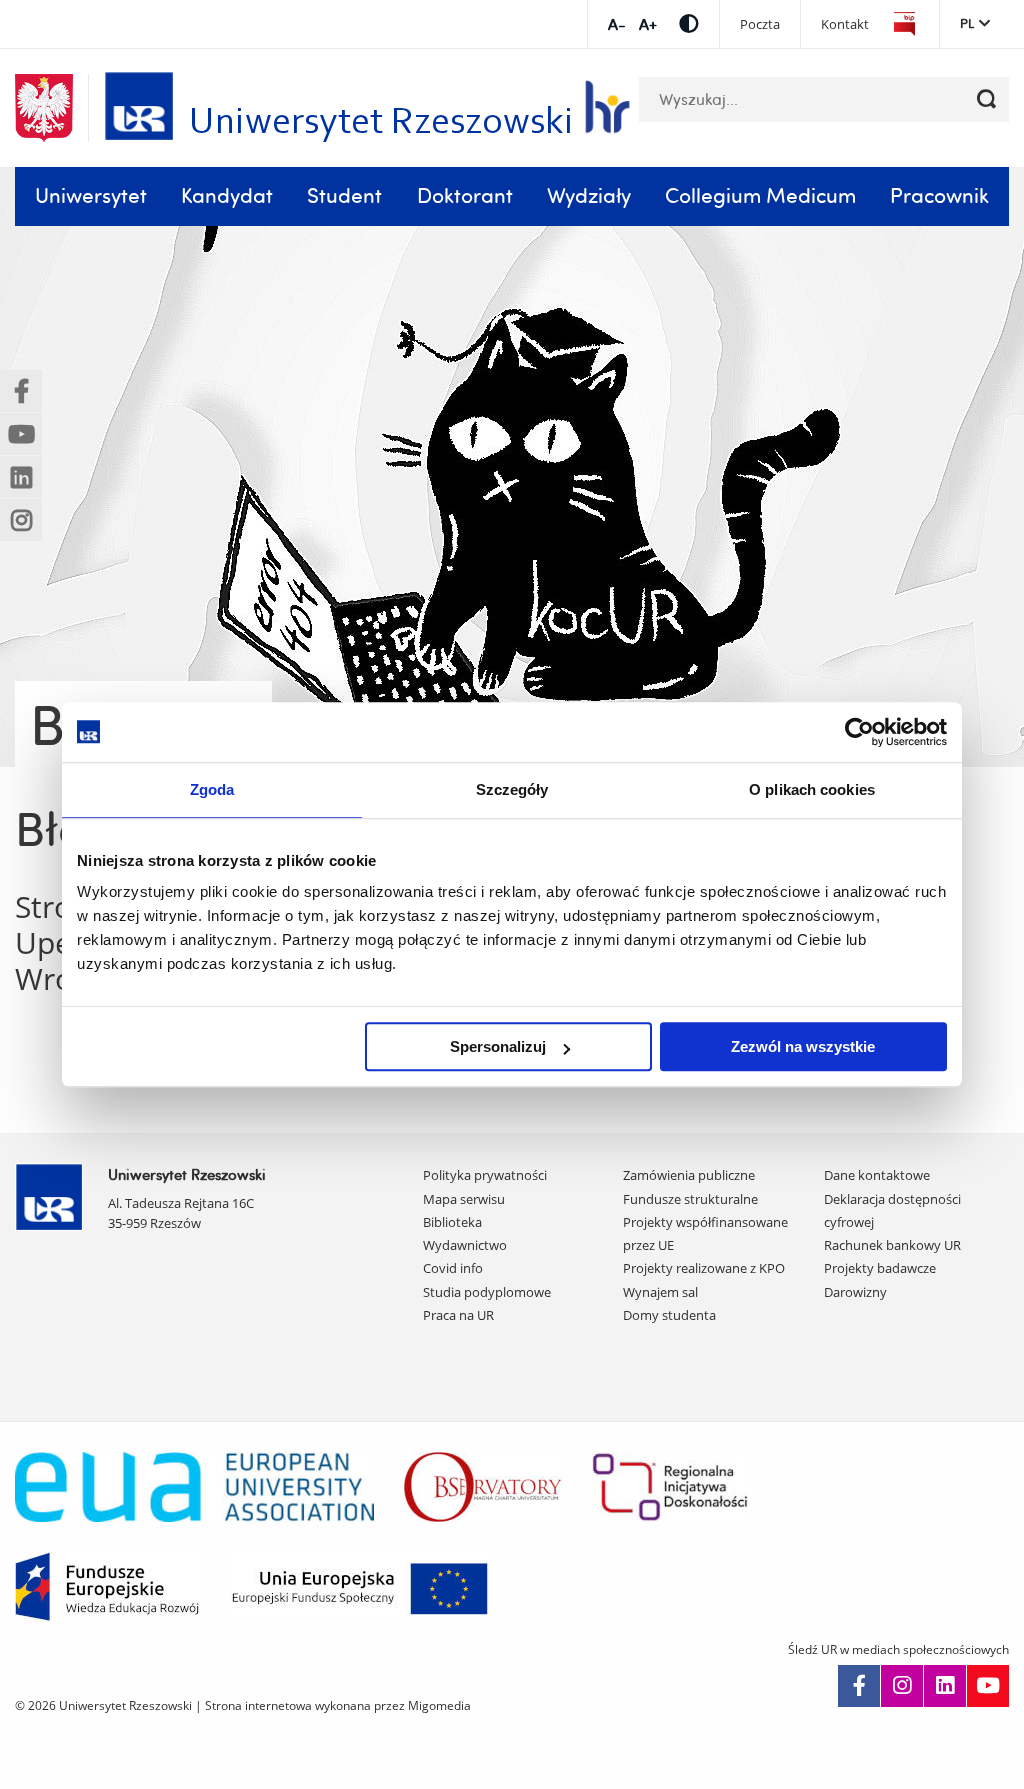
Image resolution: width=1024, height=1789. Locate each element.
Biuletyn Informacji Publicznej (904, 24)
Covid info (453, 1268)
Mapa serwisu (464, 1199)
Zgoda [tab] (212, 789)
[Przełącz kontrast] (689, 23)
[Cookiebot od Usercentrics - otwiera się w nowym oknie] (859, 732)
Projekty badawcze (880, 1268)
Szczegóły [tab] (512, 789)
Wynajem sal (660, 1292)
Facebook (859, 1686)
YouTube (988, 1686)
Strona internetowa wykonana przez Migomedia (338, 1705)
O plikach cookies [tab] (812, 789)
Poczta (760, 24)
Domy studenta (669, 1315)
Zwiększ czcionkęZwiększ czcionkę (647, 24)
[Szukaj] (986, 99)
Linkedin (945, 1686)
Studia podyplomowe (487, 1292)
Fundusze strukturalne (690, 1199)
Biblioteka (452, 1222)
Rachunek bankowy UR (892, 1245)
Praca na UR (458, 1315)
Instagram (902, 1686)
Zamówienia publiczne (689, 1175)
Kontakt (845, 24)
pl (967, 23)
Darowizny (855, 1292)
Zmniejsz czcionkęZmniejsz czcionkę (616, 24)
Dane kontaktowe (877, 1175)
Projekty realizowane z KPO (704, 1268)
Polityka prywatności (485, 1175)
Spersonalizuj (498, 1046)
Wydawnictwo (465, 1245)
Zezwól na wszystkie (803, 1046)
